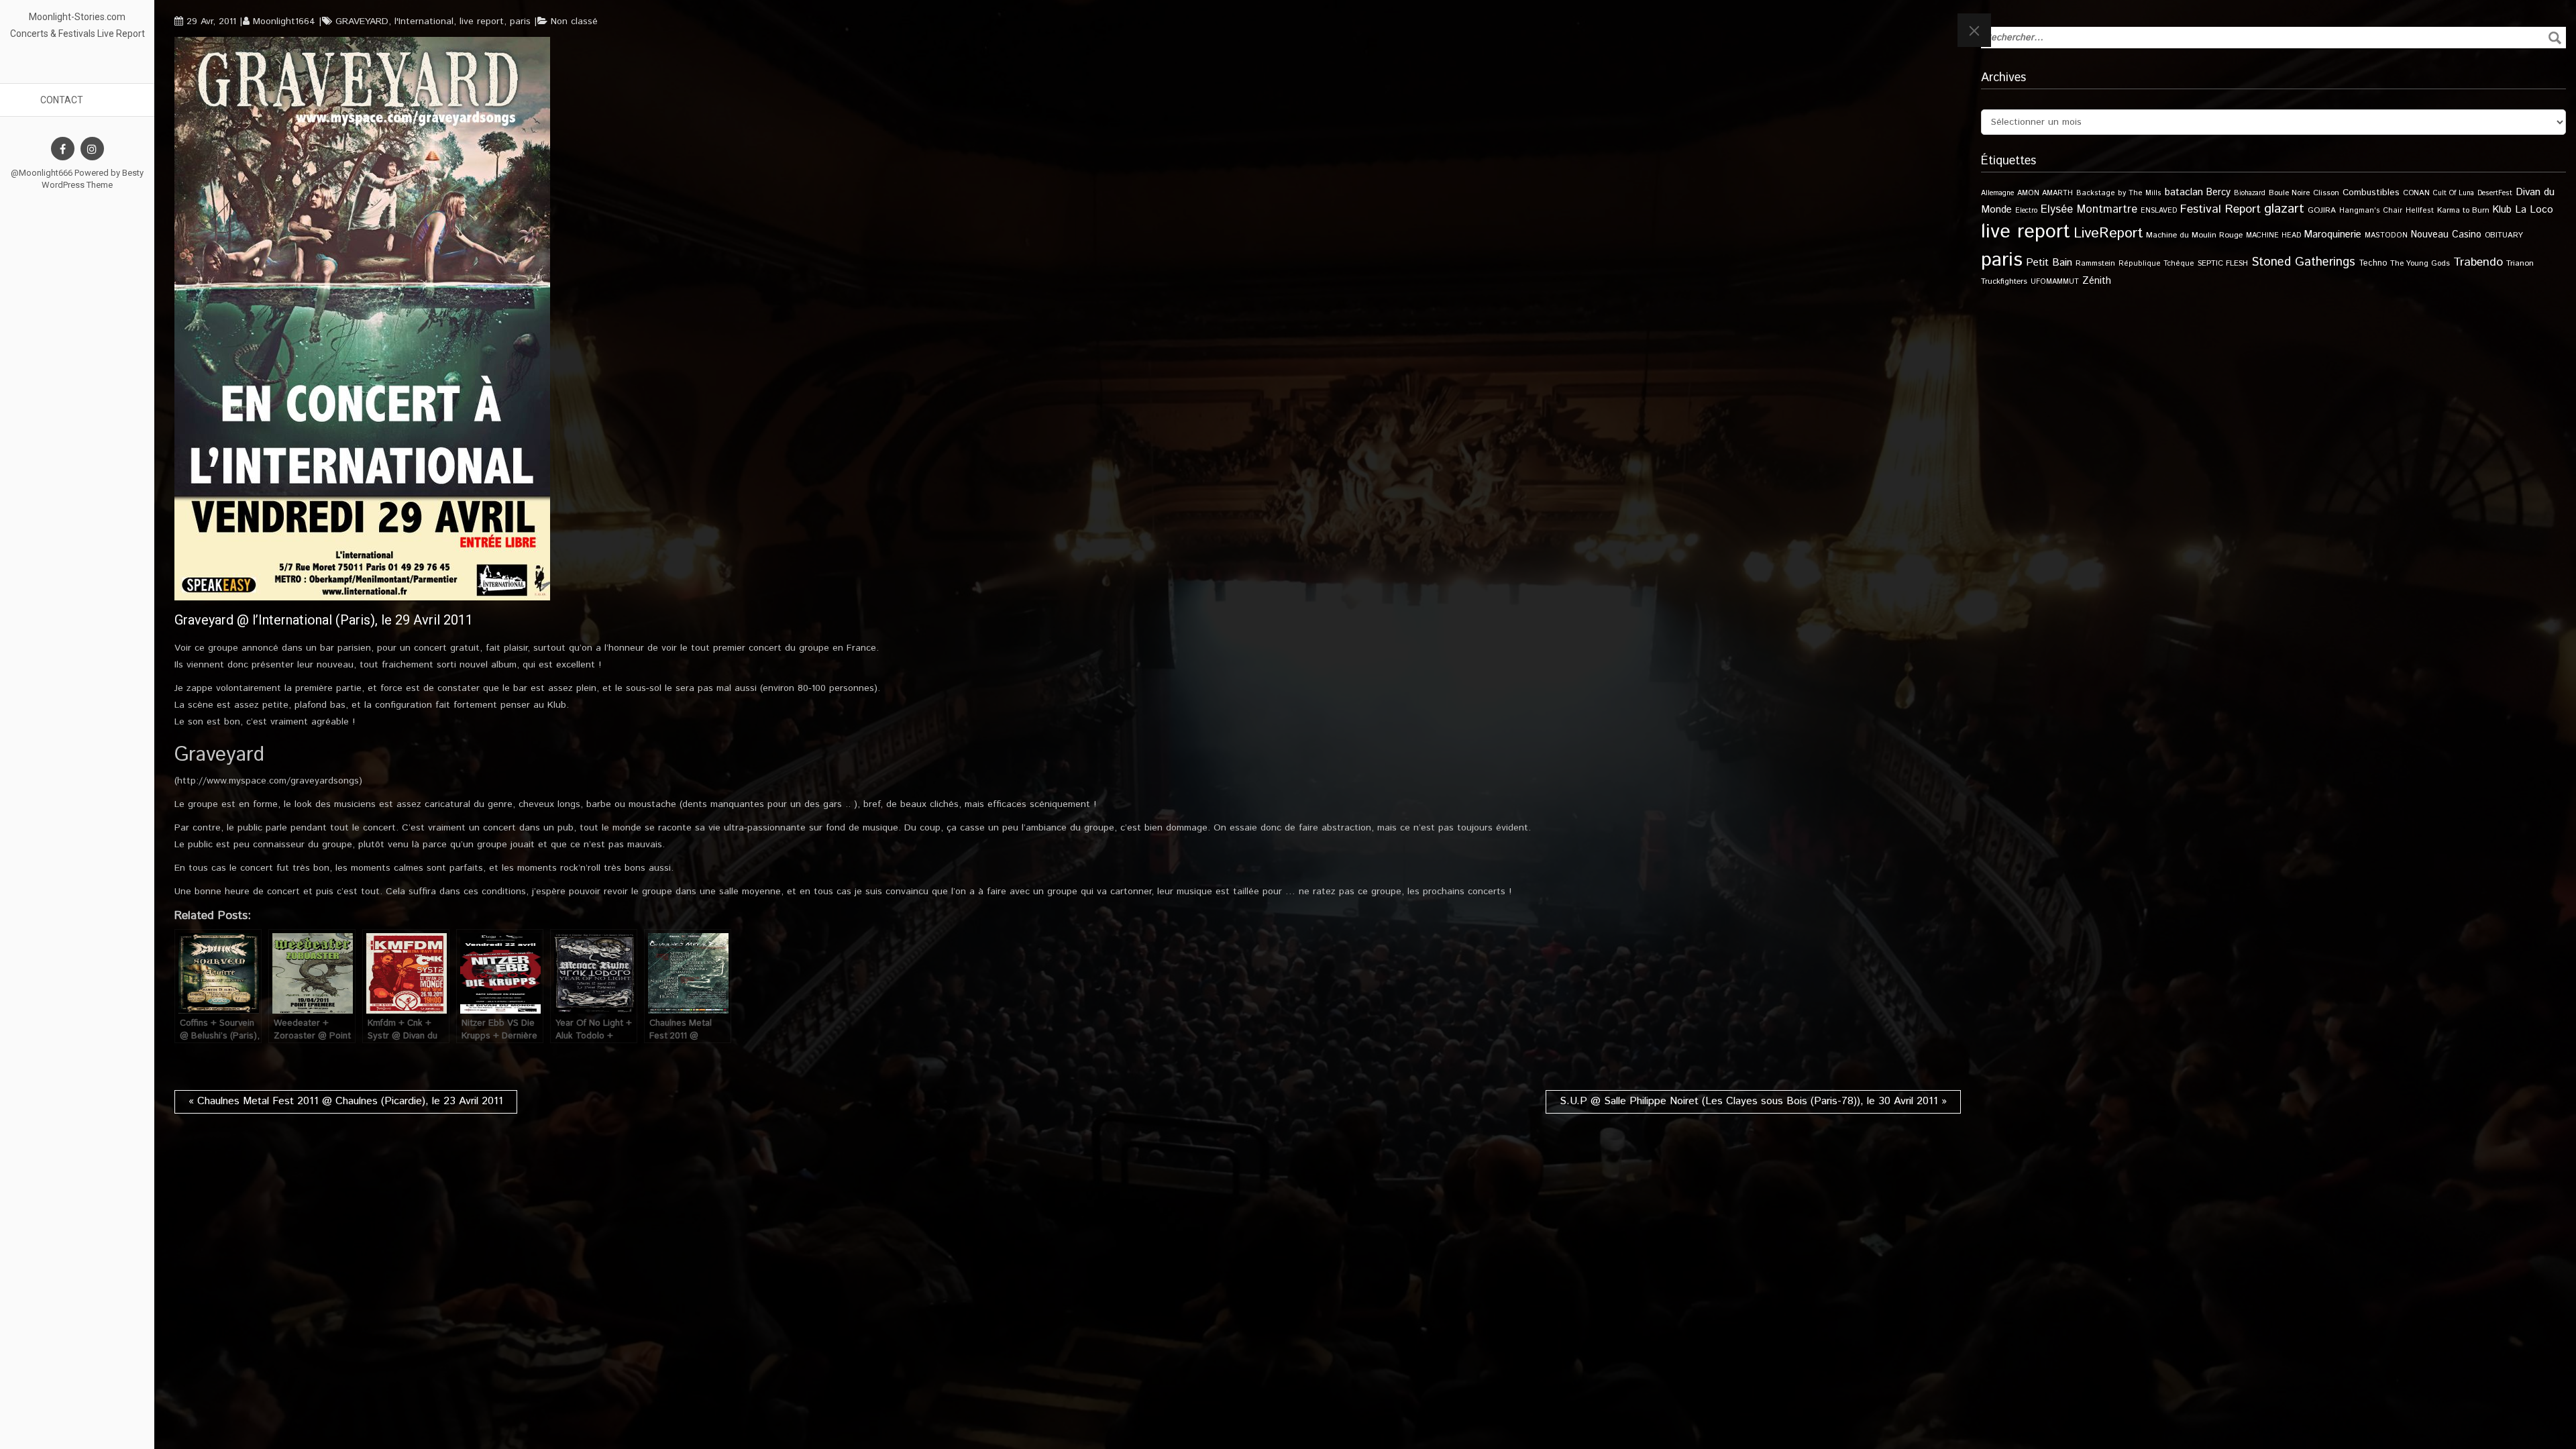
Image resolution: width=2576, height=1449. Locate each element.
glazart (2284, 209)
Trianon (2520, 263)
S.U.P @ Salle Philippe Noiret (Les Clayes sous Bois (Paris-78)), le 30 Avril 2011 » (1753, 1101)
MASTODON (2386, 235)
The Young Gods (2420, 263)
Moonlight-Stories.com (77, 17)
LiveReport (2108, 233)
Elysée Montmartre (2089, 209)
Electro (2026, 211)
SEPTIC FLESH (2223, 263)
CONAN (2416, 193)
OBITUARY (2504, 235)
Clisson (2326, 193)
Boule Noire (2289, 193)
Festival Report (2220, 209)
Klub (2502, 210)
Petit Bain (2049, 263)
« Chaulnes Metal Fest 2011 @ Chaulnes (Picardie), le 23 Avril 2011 (346, 1101)
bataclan (2184, 193)
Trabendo (2478, 262)
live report (482, 21)
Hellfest (2420, 211)
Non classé (574, 21)
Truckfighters (2004, 281)
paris (520, 21)
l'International (424, 21)
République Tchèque (2156, 264)
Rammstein (2095, 263)
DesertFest (2495, 193)
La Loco (2534, 210)
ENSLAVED (2159, 211)
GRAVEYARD (362, 21)
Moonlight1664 (284, 21)
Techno (2373, 263)
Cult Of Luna (2454, 193)
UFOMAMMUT (2055, 282)
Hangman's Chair (2371, 211)
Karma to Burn (2463, 210)
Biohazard (2250, 193)
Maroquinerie (2333, 234)
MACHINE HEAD (2273, 235)
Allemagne (1997, 193)
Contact (62, 100)
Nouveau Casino (2446, 235)
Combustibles (2371, 193)
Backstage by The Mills (2119, 193)
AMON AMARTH (2045, 193)
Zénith (2097, 281)
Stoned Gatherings (2303, 262)
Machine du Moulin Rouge (2194, 235)
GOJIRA (2322, 210)
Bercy (2218, 193)
